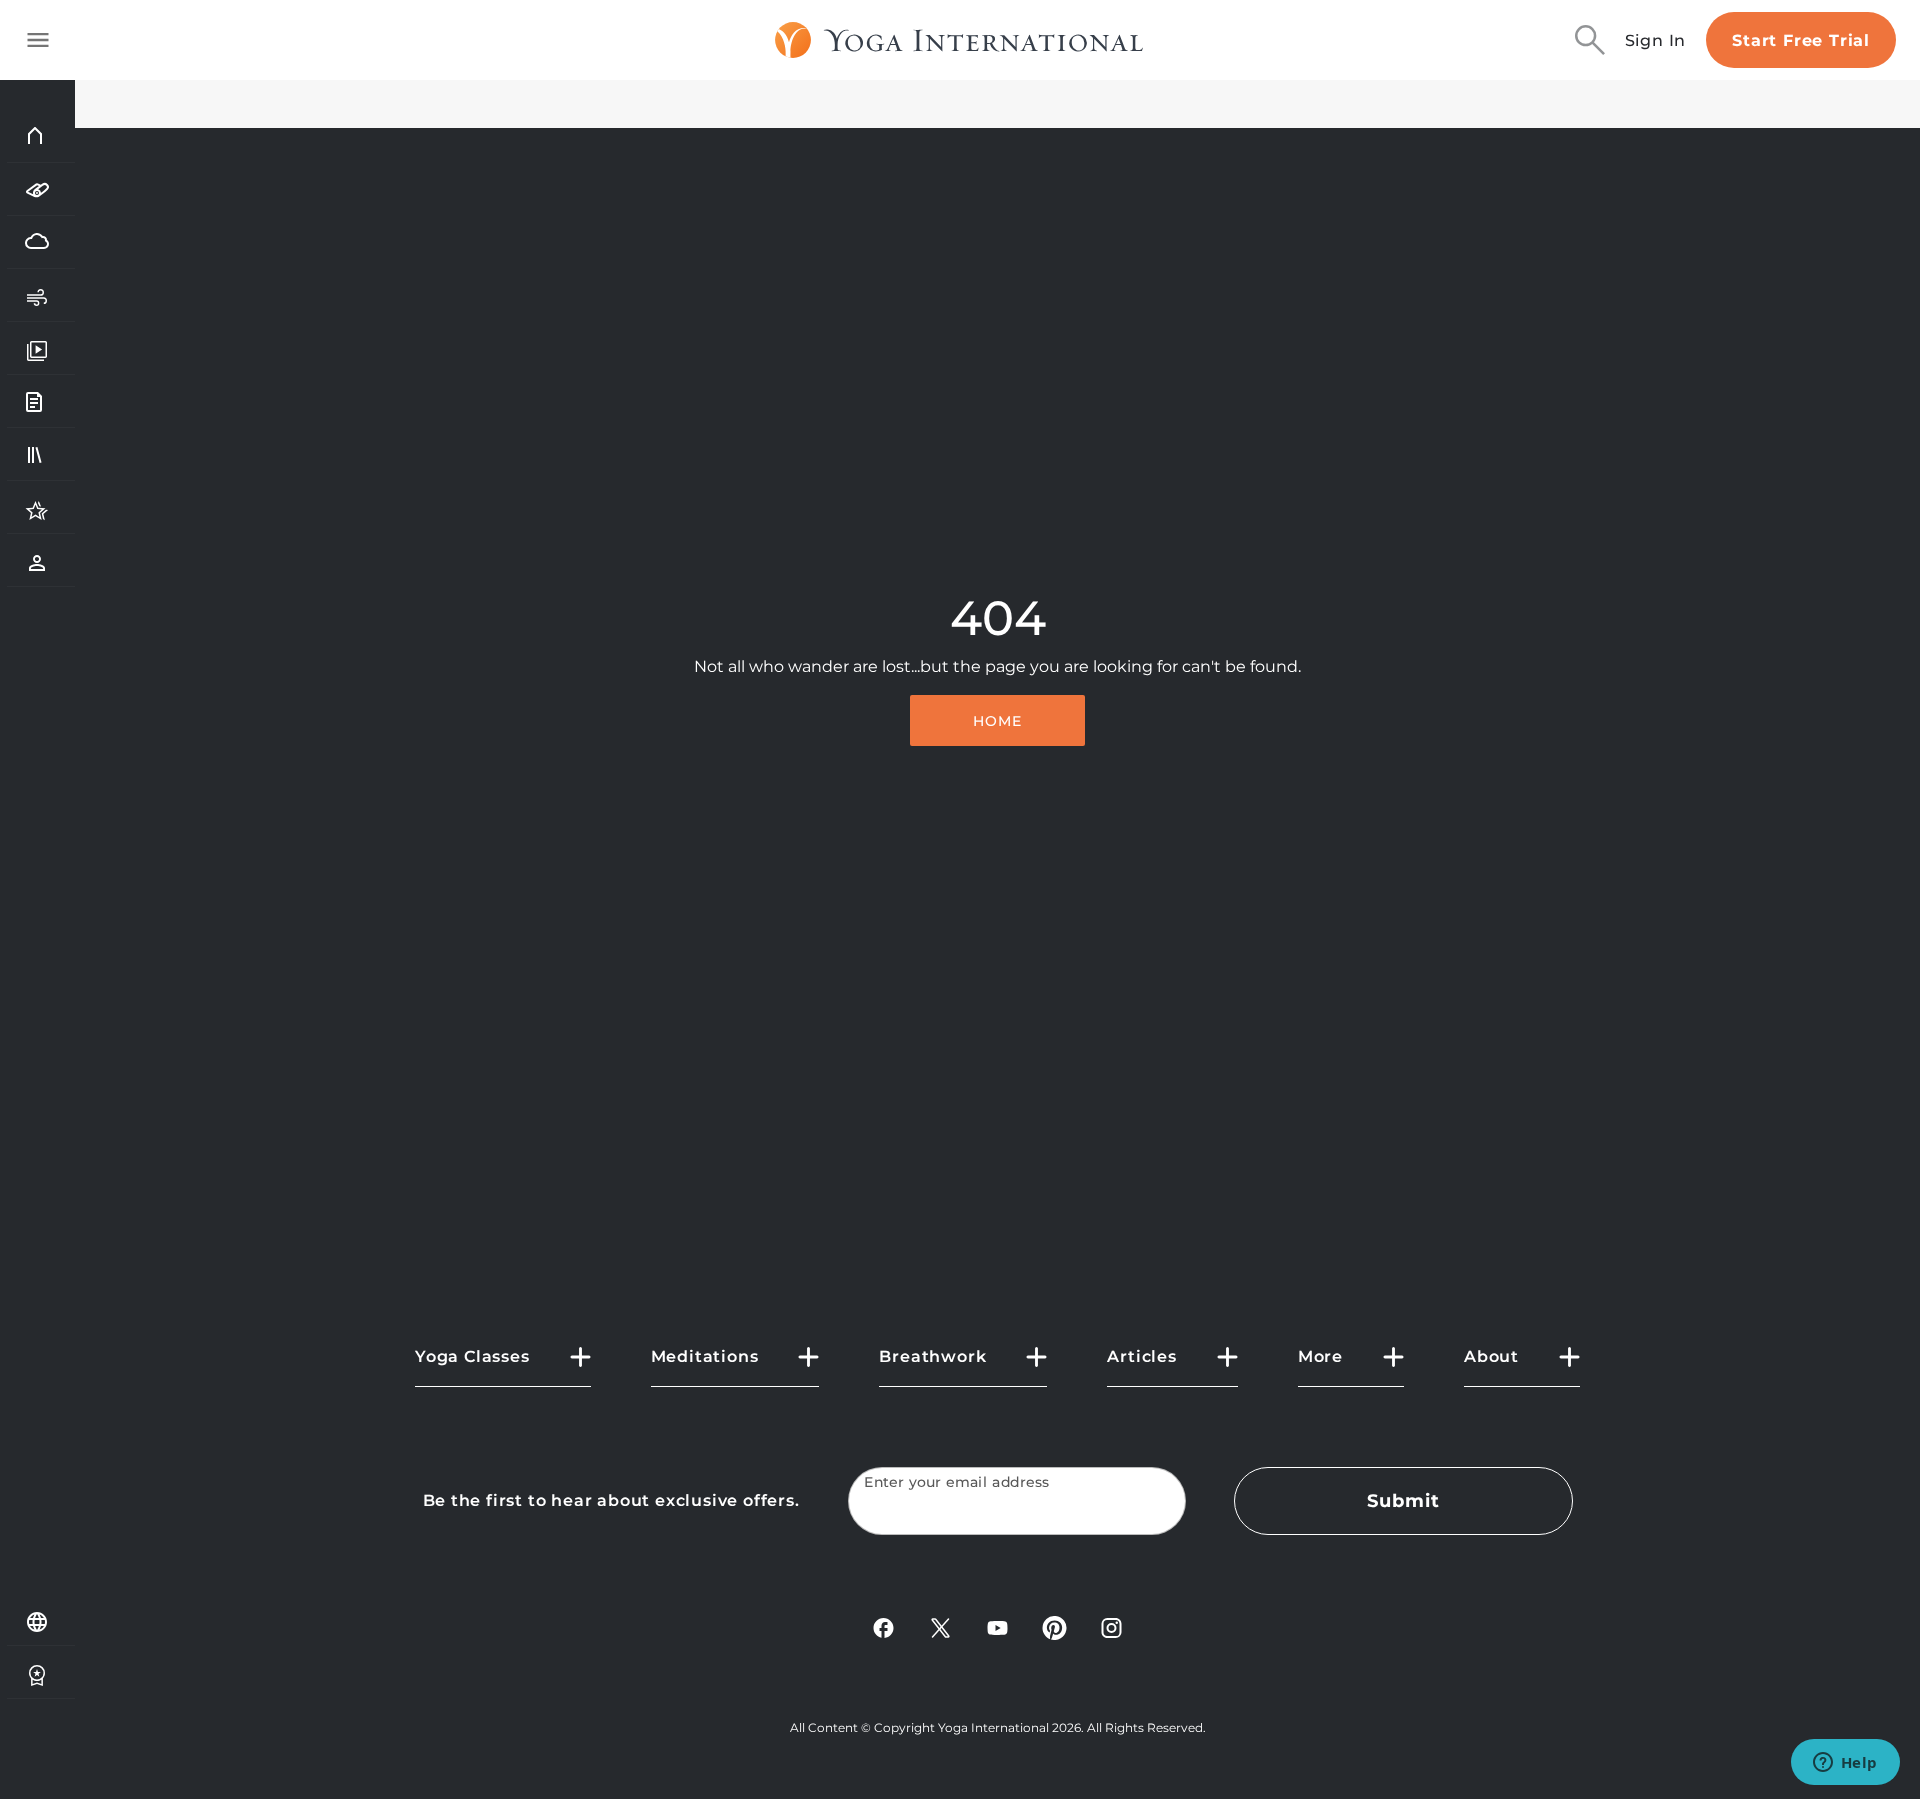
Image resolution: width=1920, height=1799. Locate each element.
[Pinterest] (1054, 1626)
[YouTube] (997, 1626)
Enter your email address (957, 1482)
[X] (940, 1626)
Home (998, 721)
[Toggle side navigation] (38, 40)
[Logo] (960, 40)
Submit (1403, 1501)
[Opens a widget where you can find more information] (1845, 1764)
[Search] (1590, 40)
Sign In (1656, 40)
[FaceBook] (883, 1626)
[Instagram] (1111, 1626)
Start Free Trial (1801, 40)
